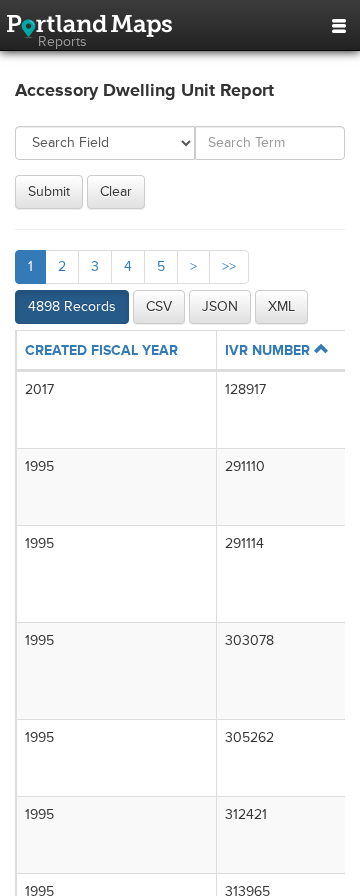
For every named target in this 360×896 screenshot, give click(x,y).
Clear (116, 191)
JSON (220, 306)
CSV (159, 306)
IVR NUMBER (269, 350)
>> (229, 266)
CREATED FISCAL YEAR (101, 350)
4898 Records (72, 306)
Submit (49, 191)
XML (281, 306)
